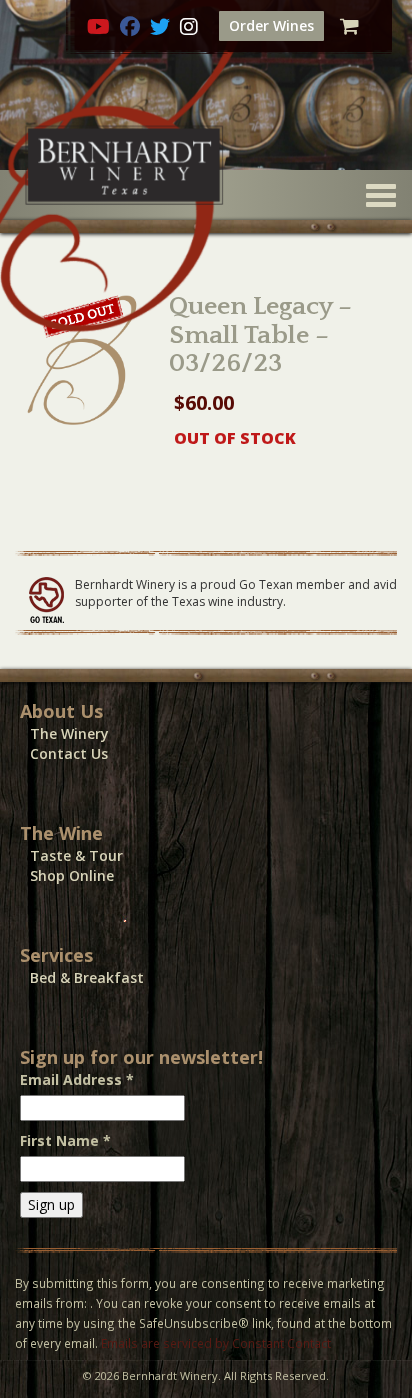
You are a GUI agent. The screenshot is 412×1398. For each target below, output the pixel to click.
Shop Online (72, 875)
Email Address (77, 1079)
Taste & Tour (76, 855)
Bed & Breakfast (87, 977)
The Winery (69, 733)
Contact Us (69, 753)
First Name (65, 1140)
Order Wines (271, 25)
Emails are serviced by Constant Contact (216, 1343)
